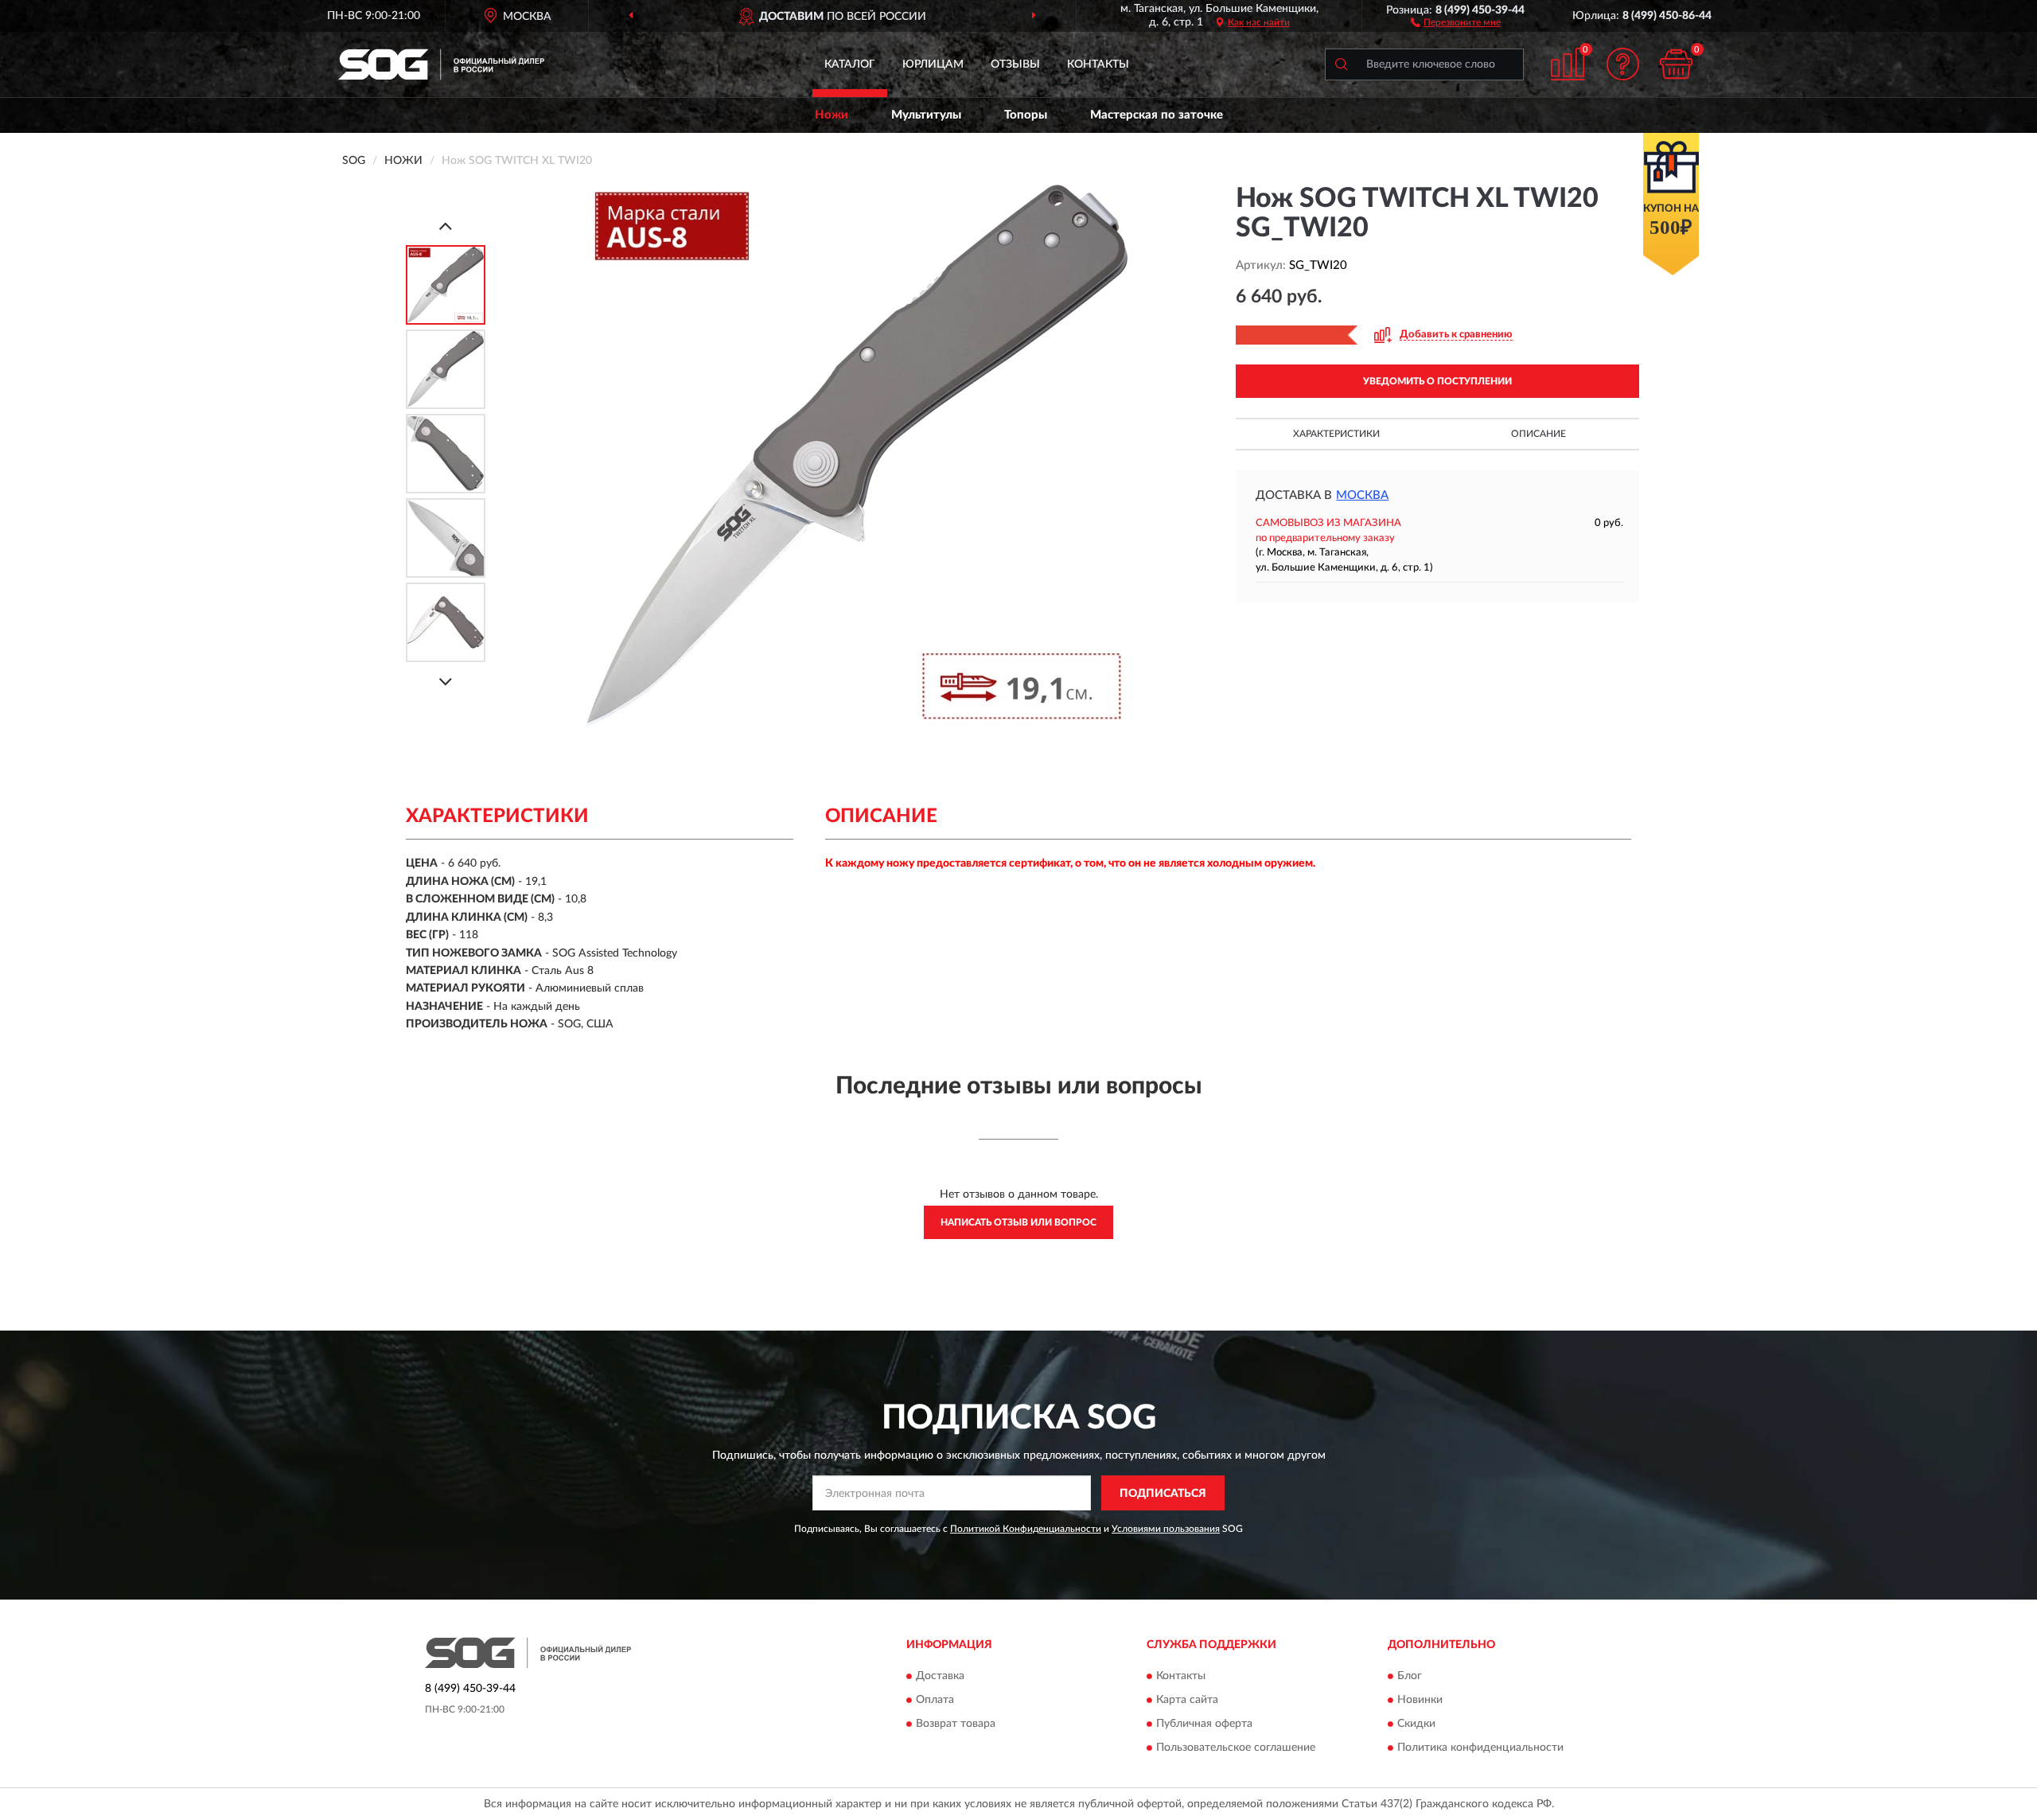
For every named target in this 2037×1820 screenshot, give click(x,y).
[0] (1677, 64)
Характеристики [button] (1336, 434)
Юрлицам (933, 64)
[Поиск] (1341, 64)
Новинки (1420, 1700)
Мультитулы (926, 115)
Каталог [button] (850, 64)
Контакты (1098, 64)
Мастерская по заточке (1157, 115)
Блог (1410, 1676)
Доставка (940, 1676)
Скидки (1416, 1724)
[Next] (446, 682)
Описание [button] (1538, 434)
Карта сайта (1187, 1700)
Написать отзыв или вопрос (1018, 1222)
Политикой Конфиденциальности (1026, 1529)
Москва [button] (1362, 495)
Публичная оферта (1204, 1724)
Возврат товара (956, 1724)
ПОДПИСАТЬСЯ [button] (1163, 1494)
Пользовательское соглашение (1236, 1748)
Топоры (1026, 115)
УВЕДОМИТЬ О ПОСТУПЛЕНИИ (1437, 381)
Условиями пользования (1166, 1529)
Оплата (935, 1700)
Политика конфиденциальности (1480, 1748)
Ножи (832, 115)
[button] (1456, 21)
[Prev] (446, 226)
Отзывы (1015, 64)
